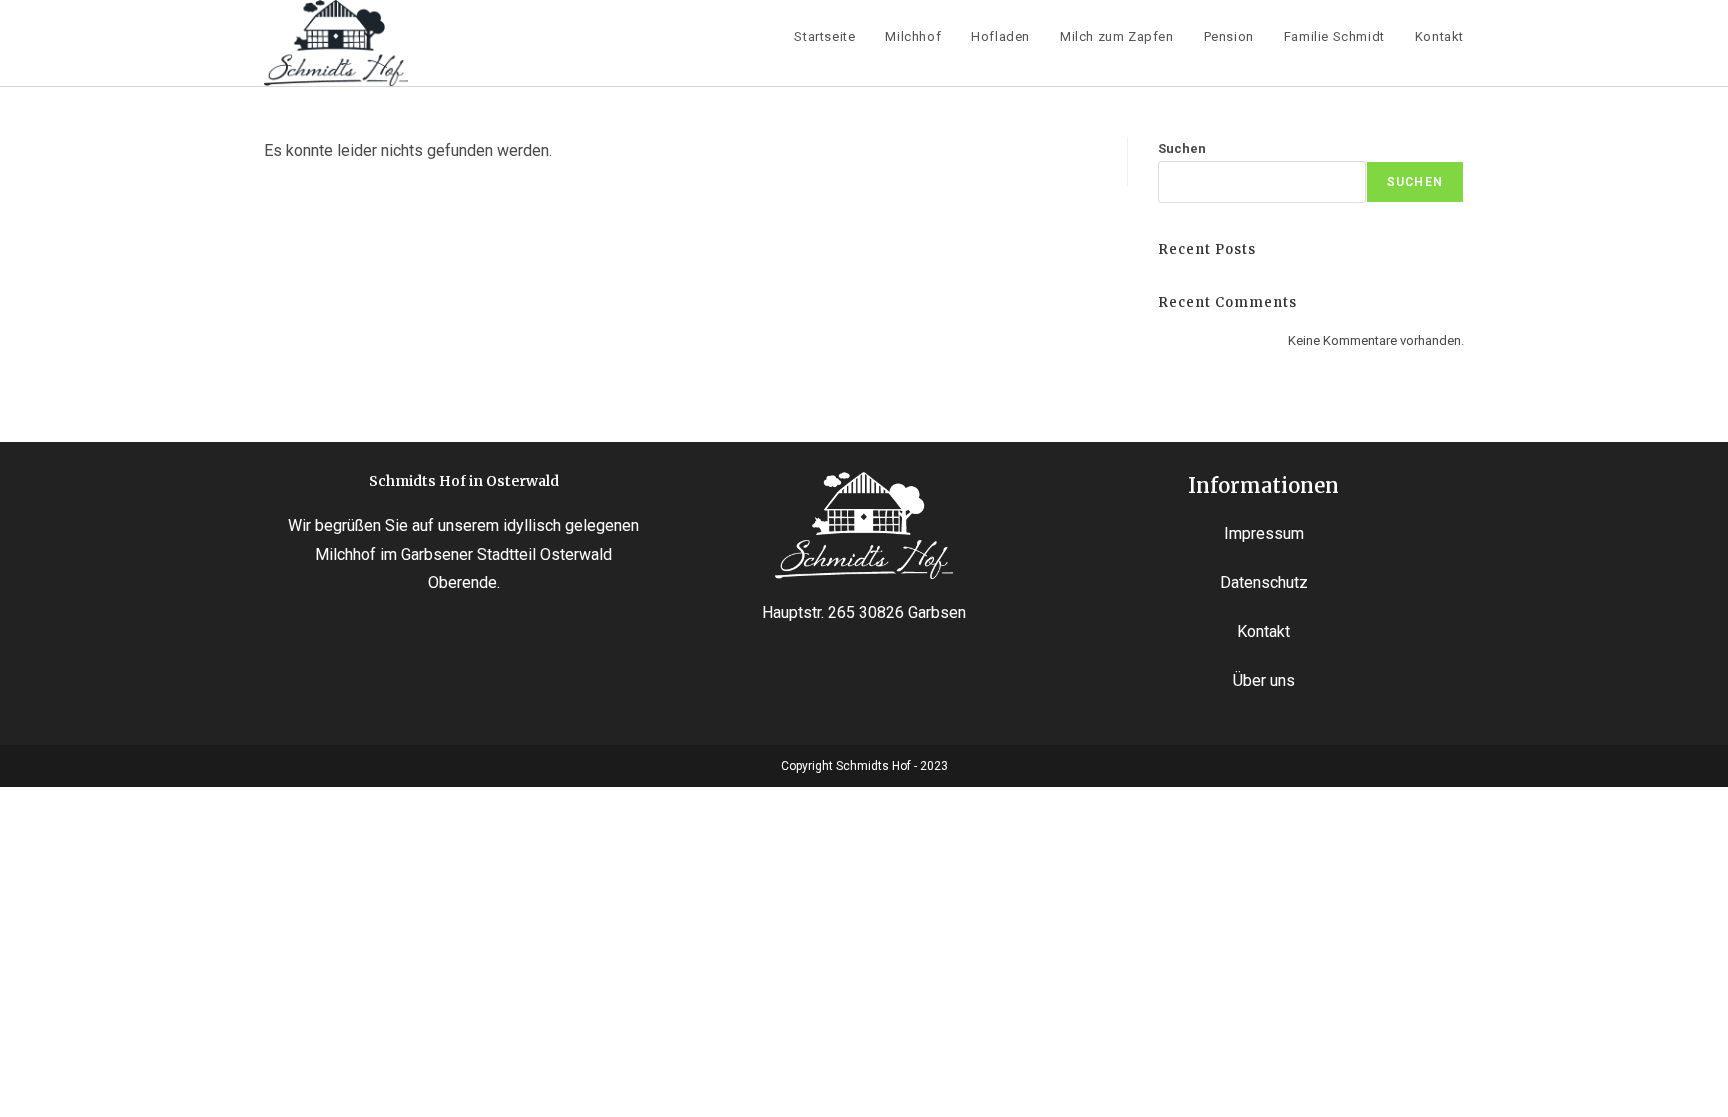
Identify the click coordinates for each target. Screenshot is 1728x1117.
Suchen (1182, 148)
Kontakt (1263, 631)
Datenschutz (1264, 582)
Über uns (1264, 680)
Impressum (1264, 533)
